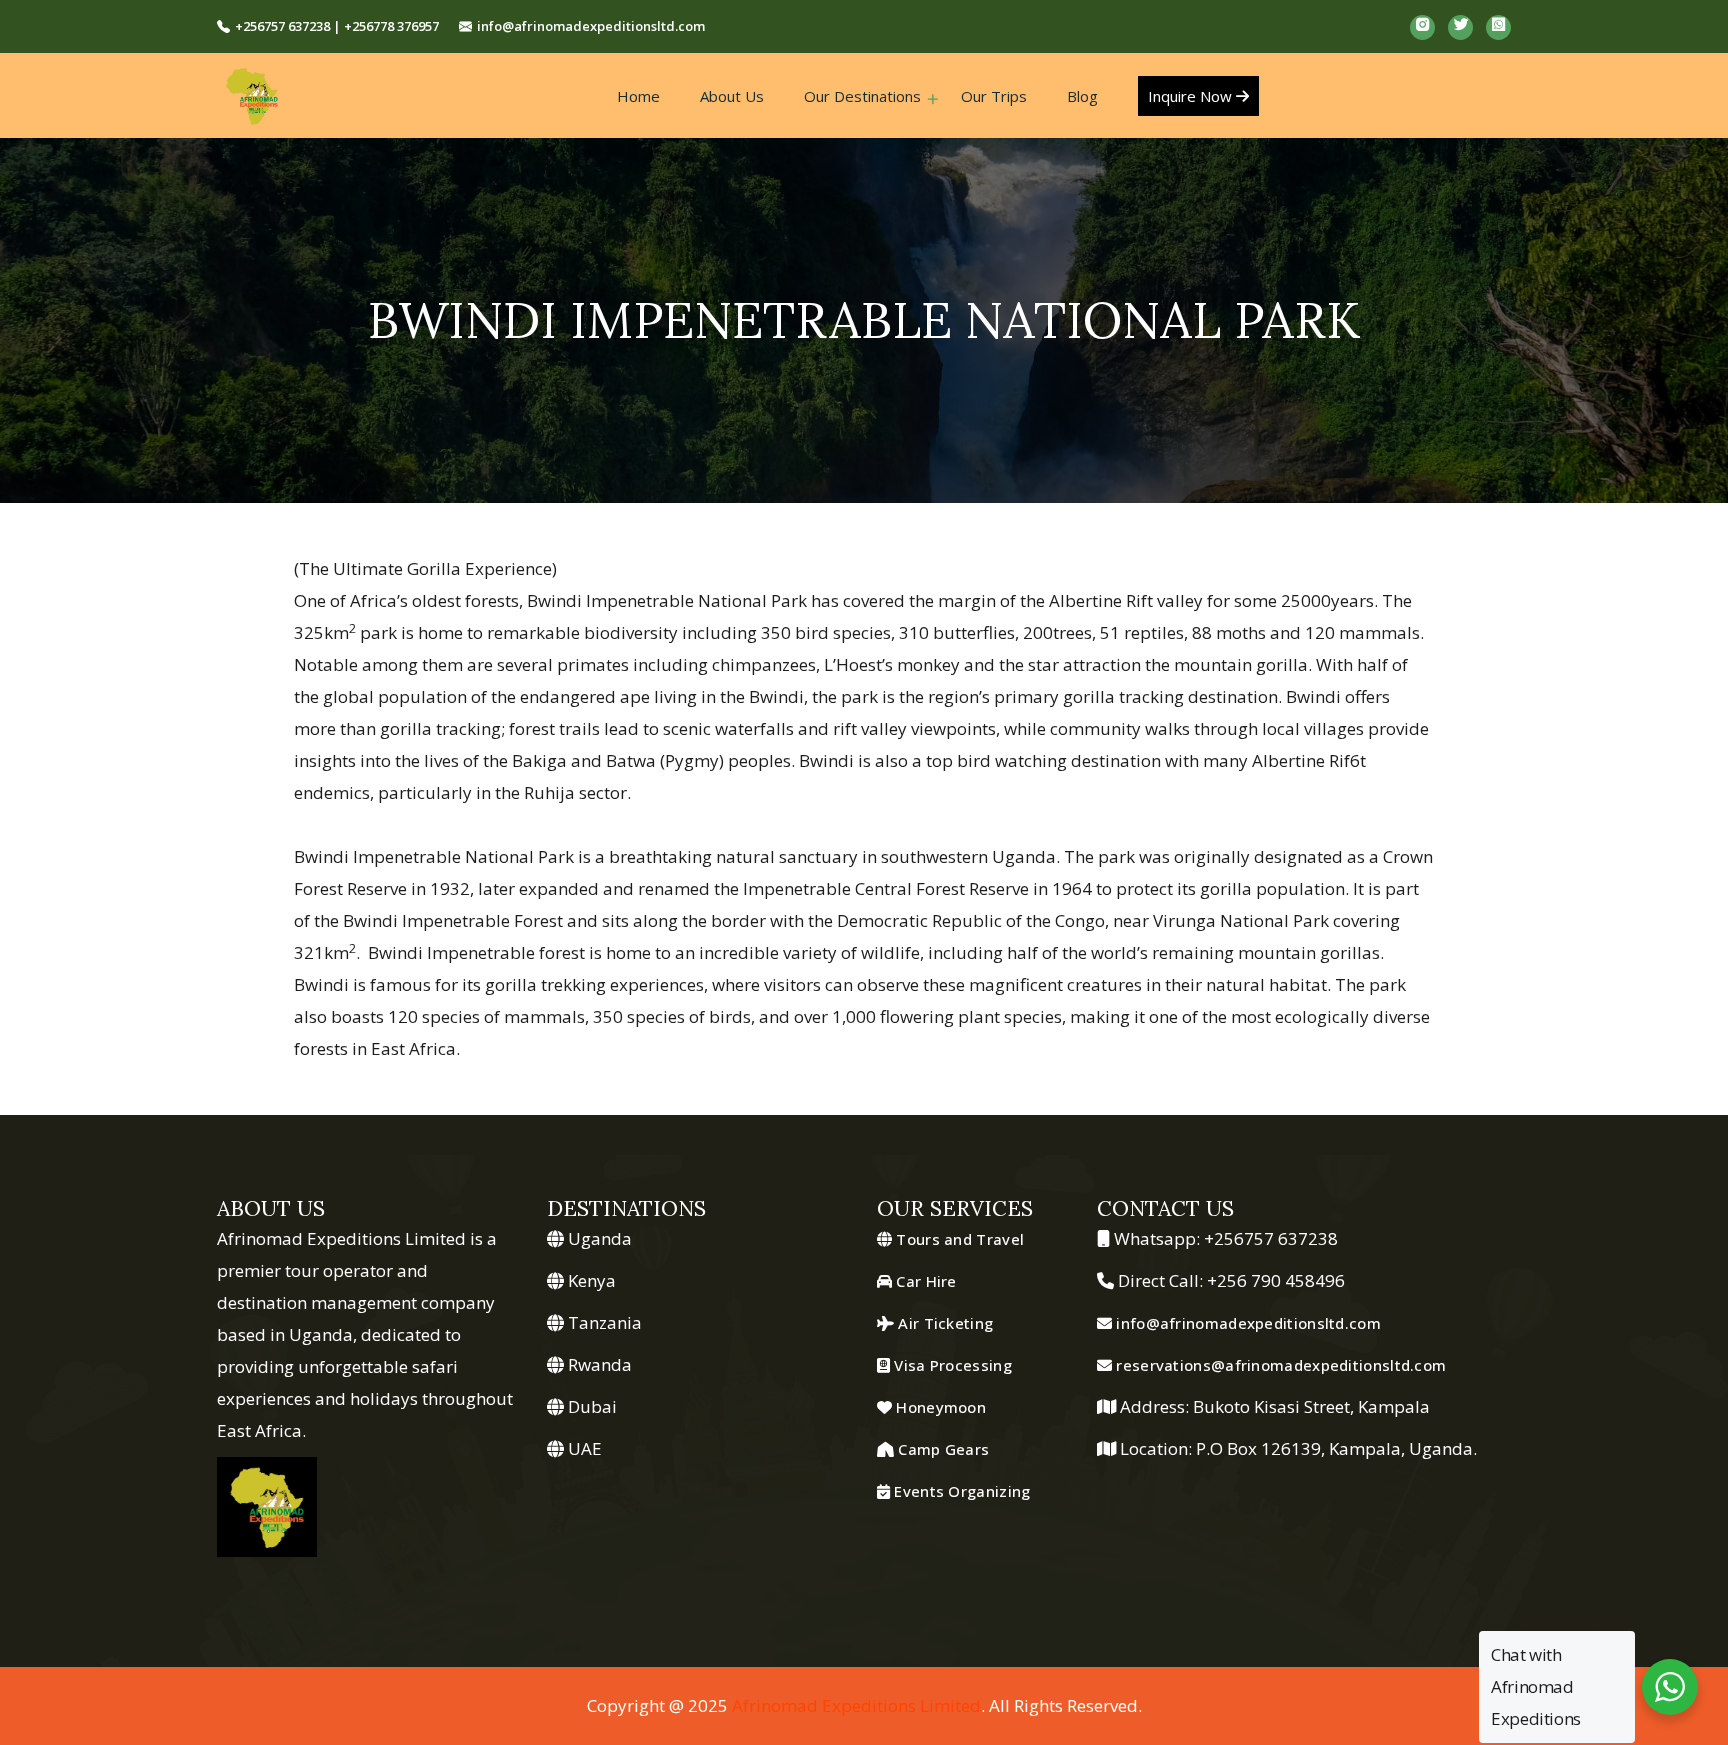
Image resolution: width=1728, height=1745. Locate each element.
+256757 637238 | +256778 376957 (337, 26)
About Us (732, 96)
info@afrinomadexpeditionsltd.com (591, 26)
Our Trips (994, 96)
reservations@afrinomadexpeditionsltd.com (1279, 1365)
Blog (1082, 96)
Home (638, 96)
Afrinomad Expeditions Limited (856, 1705)
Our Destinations (862, 96)
